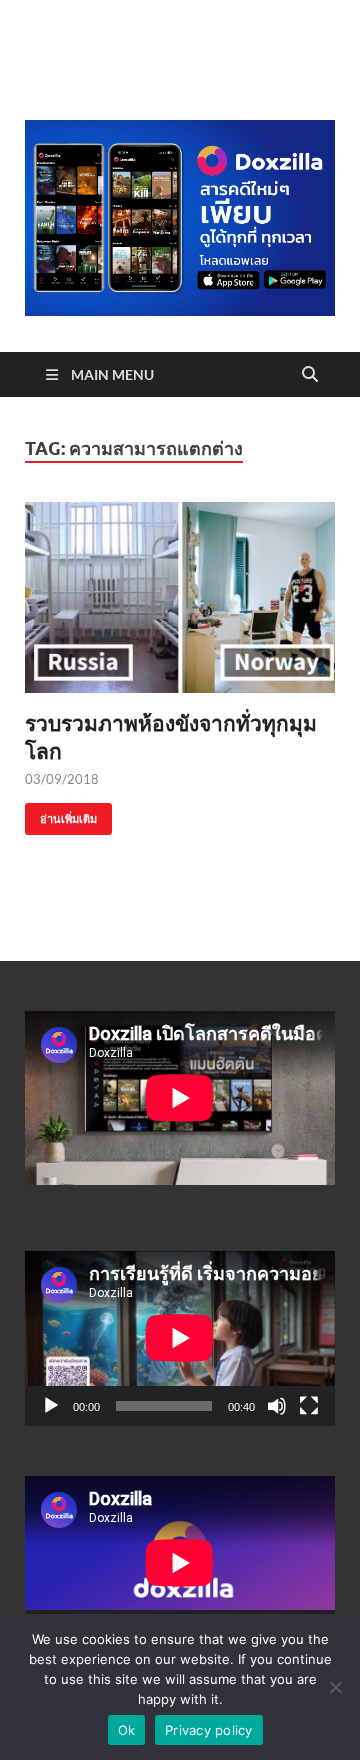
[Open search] (310, 375)
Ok (127, 1730)
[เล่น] (51, 1406)
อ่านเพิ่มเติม (61, 814)
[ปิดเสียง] (277, 1406)
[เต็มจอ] (309, 1406)
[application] (180, 1338)
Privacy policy (209, 1730)
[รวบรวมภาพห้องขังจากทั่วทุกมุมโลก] (180, 598)
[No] (335, 1687)
